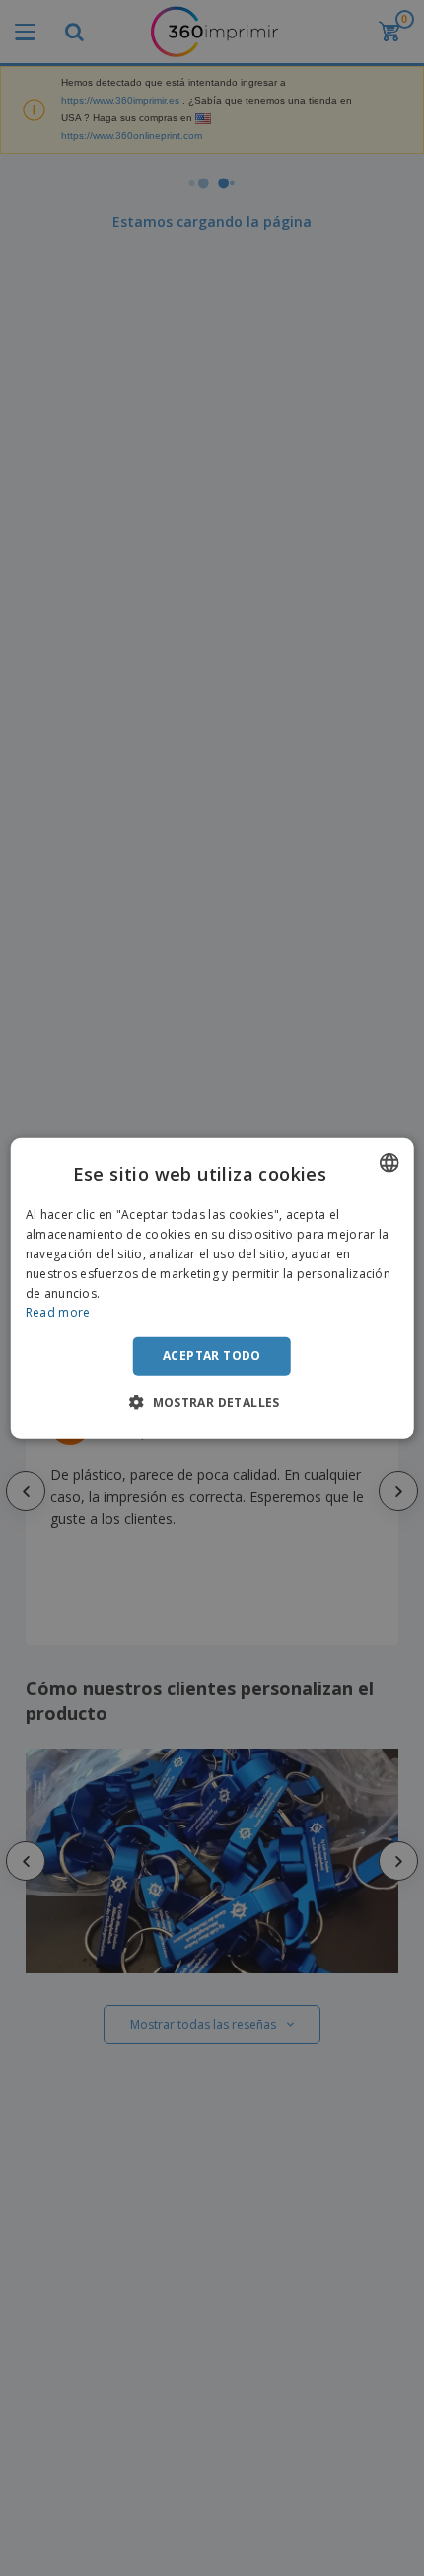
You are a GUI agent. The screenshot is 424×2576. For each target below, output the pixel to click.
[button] (212, 1401)
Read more (58, 1312)
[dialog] (212, 1288)
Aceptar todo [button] (212, 1356)
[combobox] (389, 1163)
